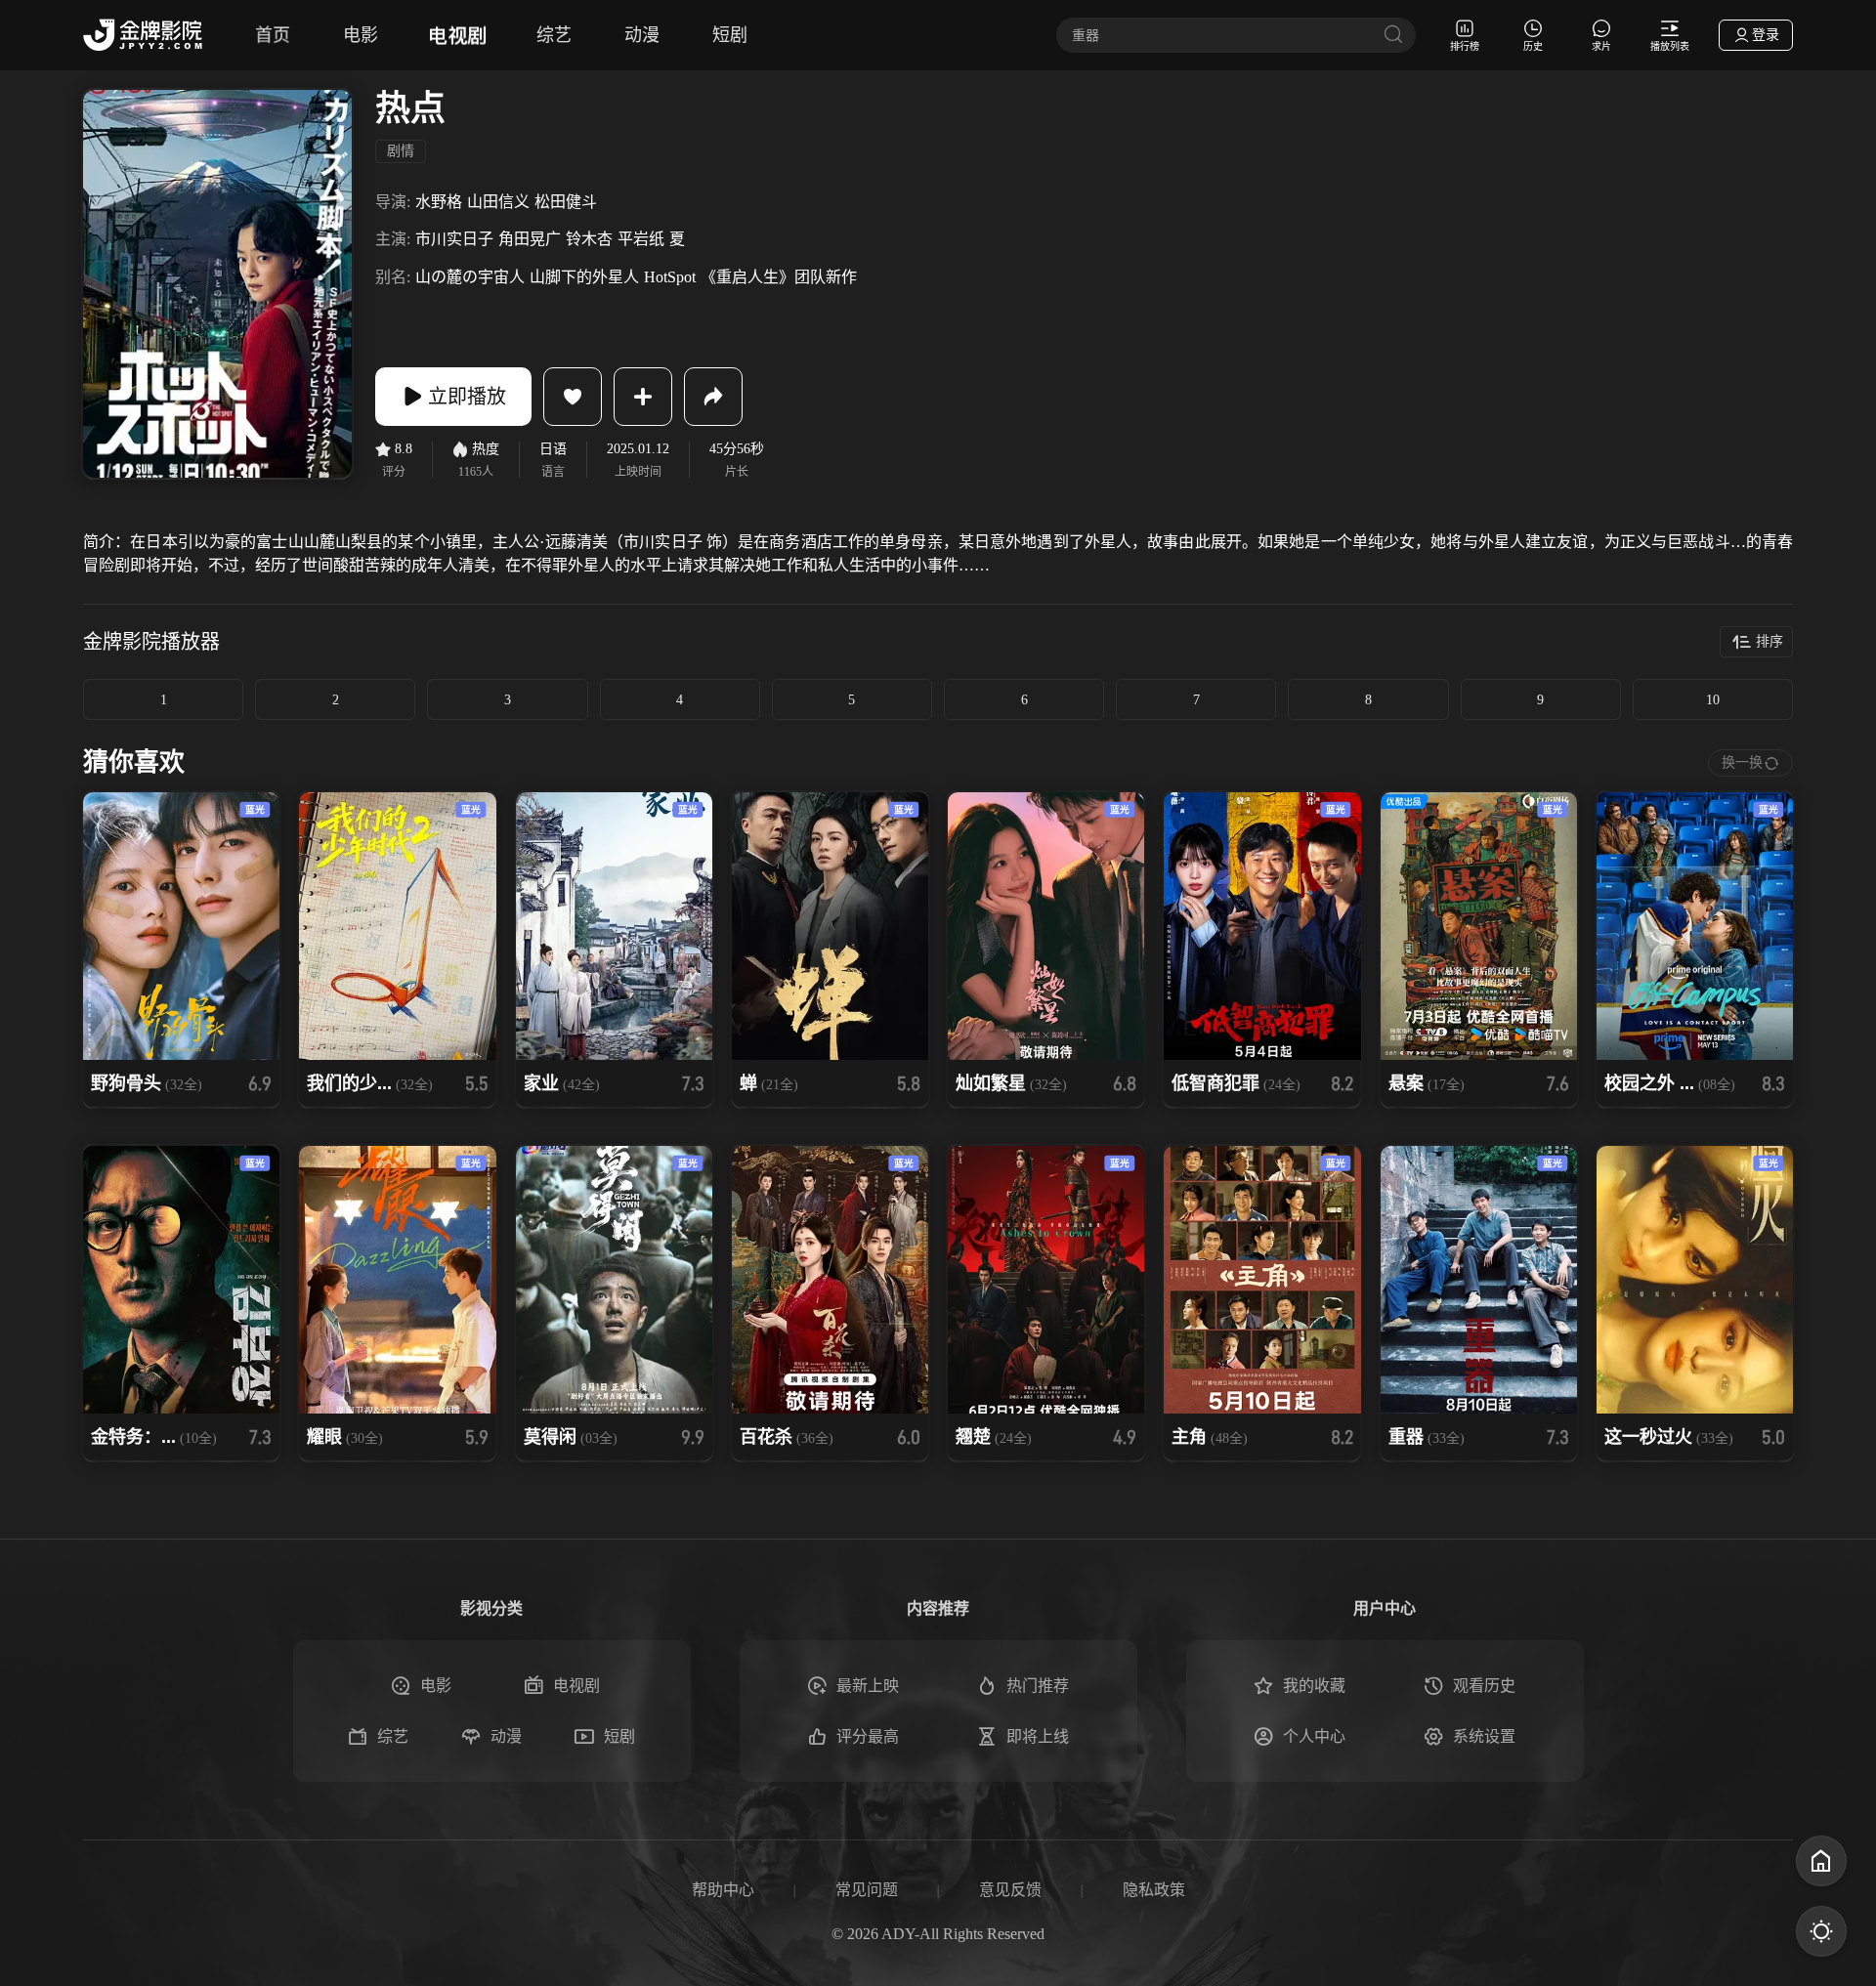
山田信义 (498, 202)
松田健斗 (566, 202)
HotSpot (670, 277)
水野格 (439, 202)
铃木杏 (589, 239)
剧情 (401, 151)
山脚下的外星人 (584, 277)
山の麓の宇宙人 (470, 277)
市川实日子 (454, 239)
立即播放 (467, 397)
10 (1713, 700)
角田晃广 (530, 239)
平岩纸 (641, 239)
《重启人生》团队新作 (779, 277)
